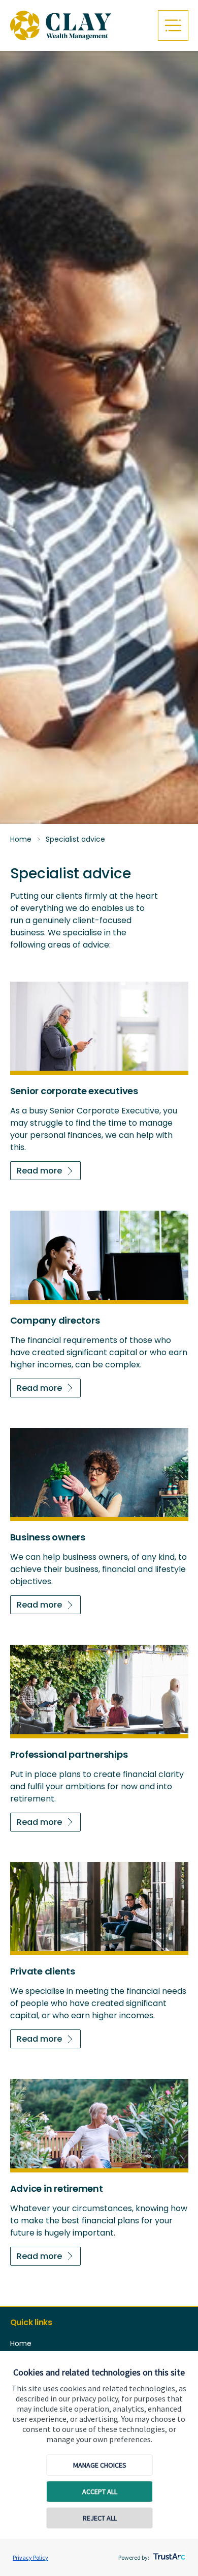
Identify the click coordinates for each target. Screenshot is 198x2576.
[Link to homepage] (79, 26)
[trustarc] (168, 2554)
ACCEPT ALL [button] (100, 2492)
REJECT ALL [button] (100, 2518)
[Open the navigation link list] (173, 25)
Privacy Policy (30, 2557)
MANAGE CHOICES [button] (100, 2465)
